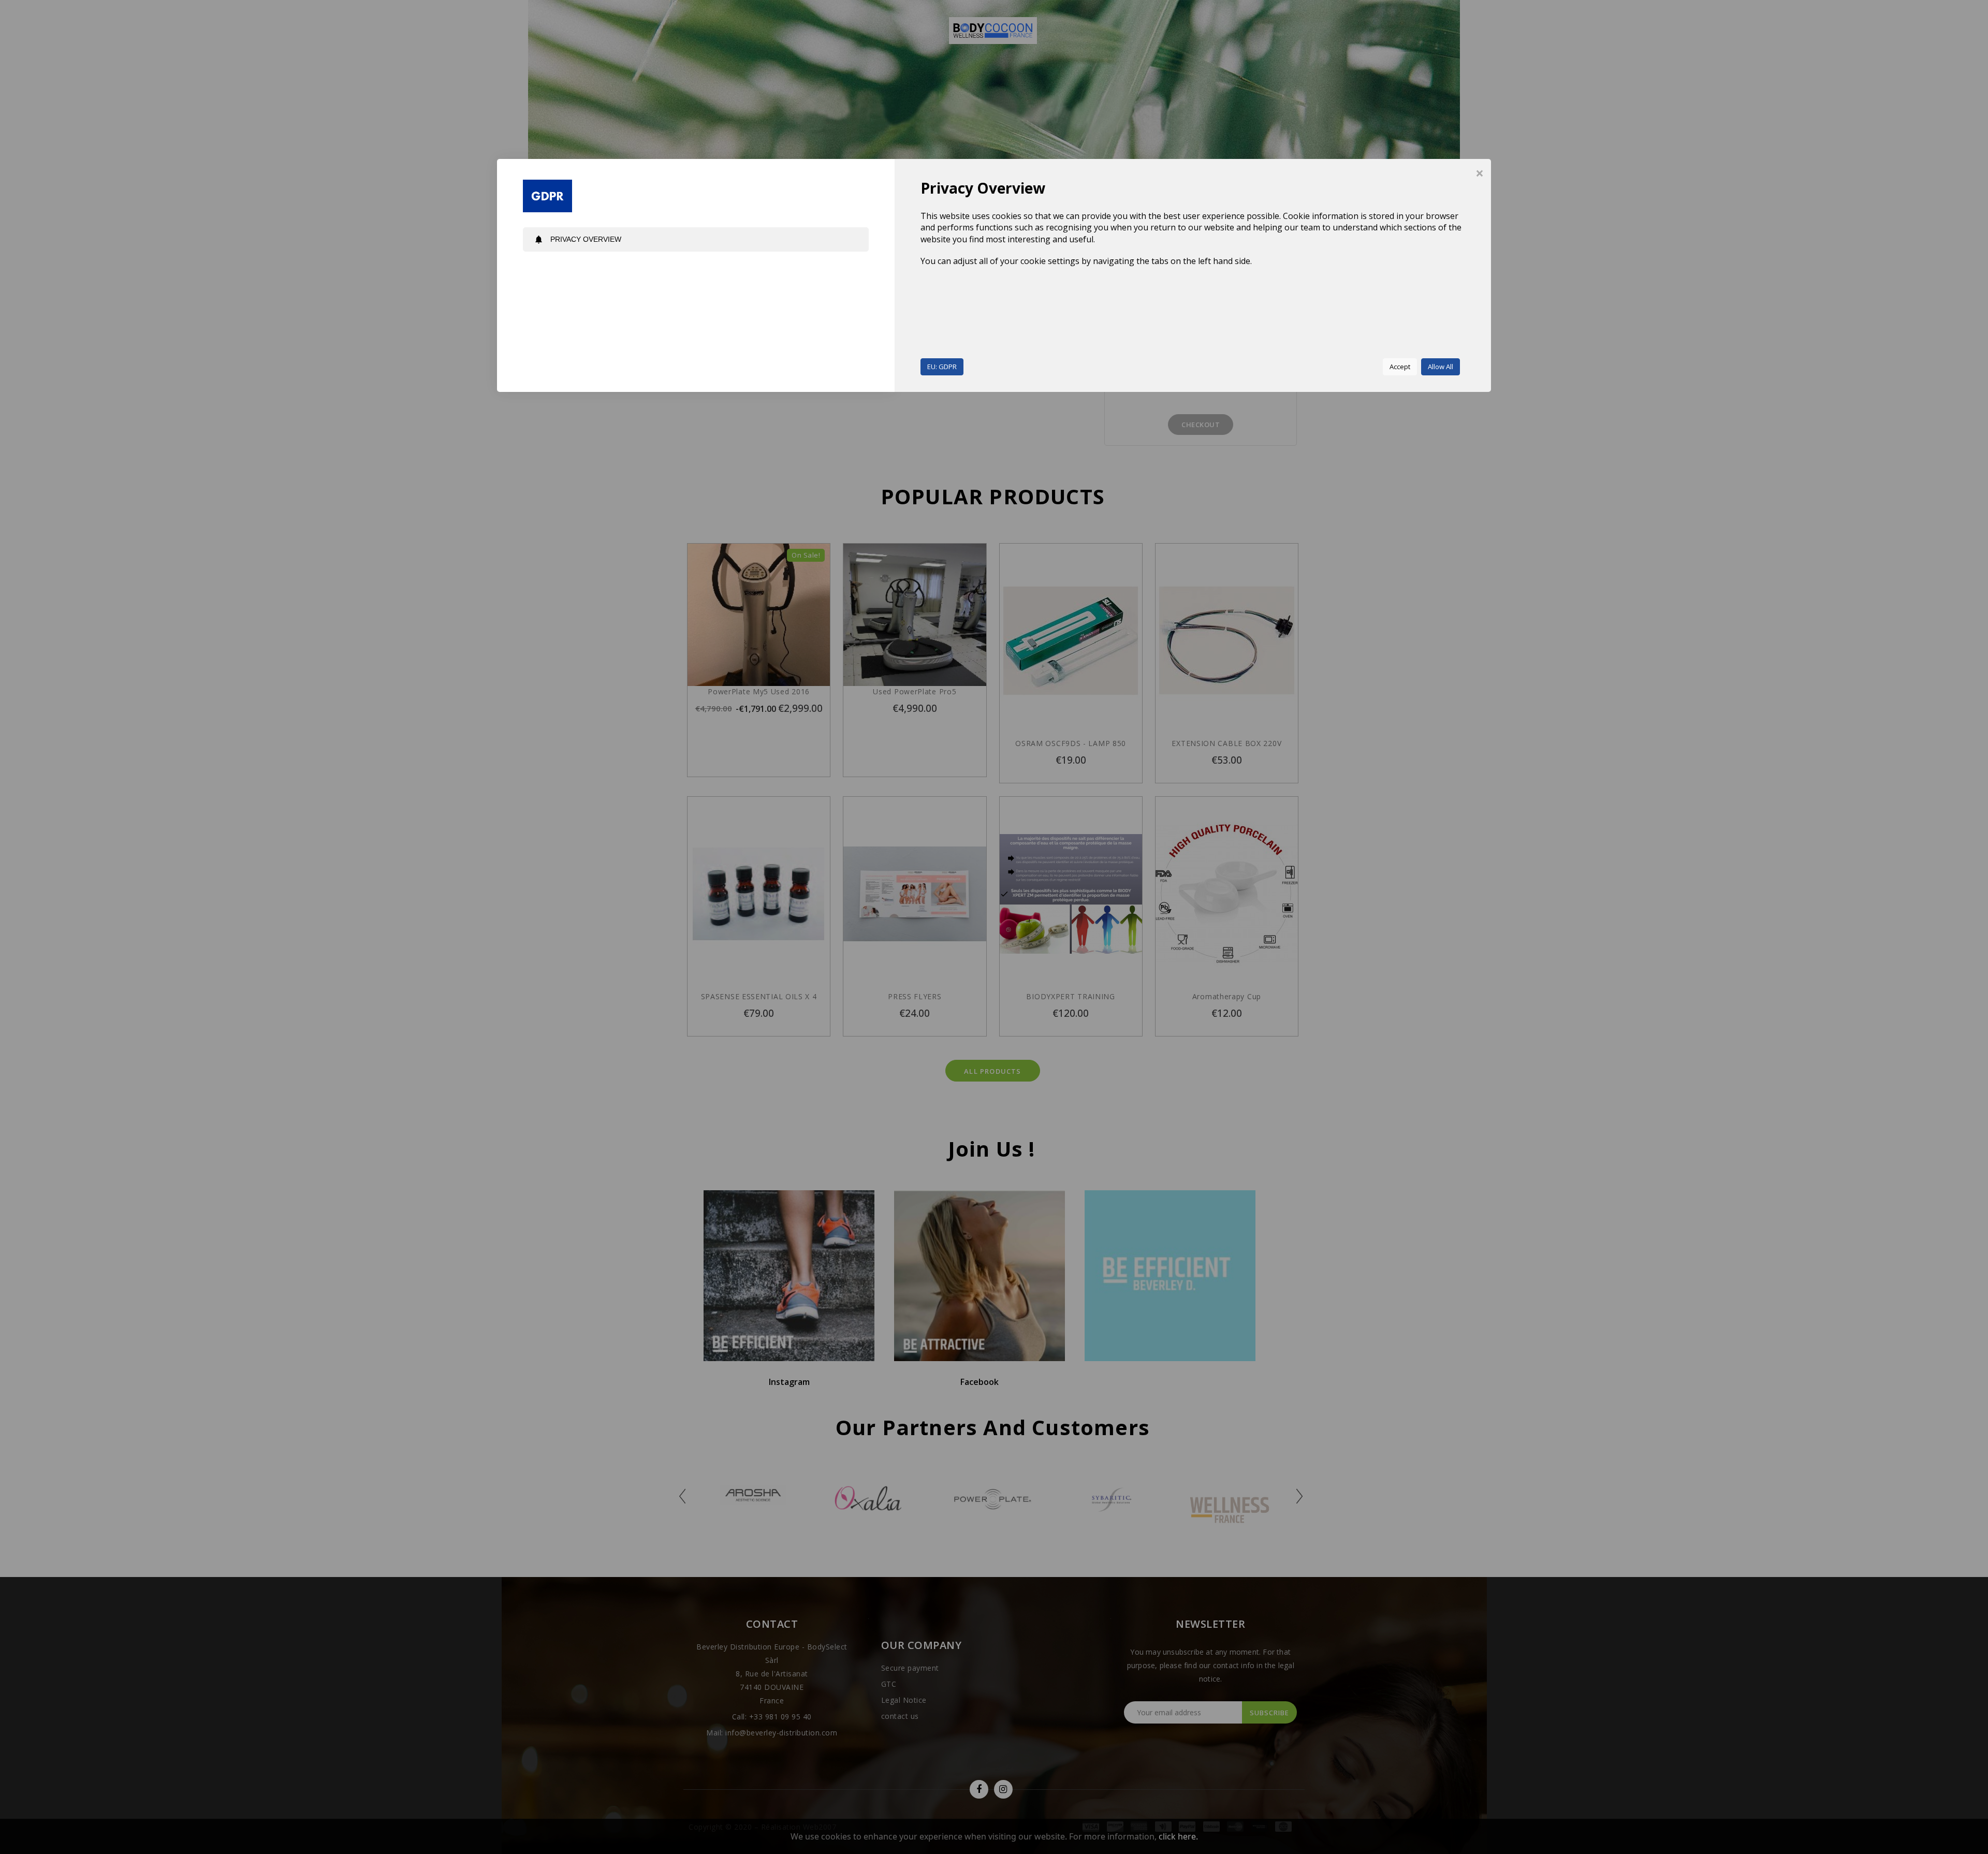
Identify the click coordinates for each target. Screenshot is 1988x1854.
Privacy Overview (578, 239)
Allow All (1441, 367)
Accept (1400, 367)
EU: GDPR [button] (942, 367)
